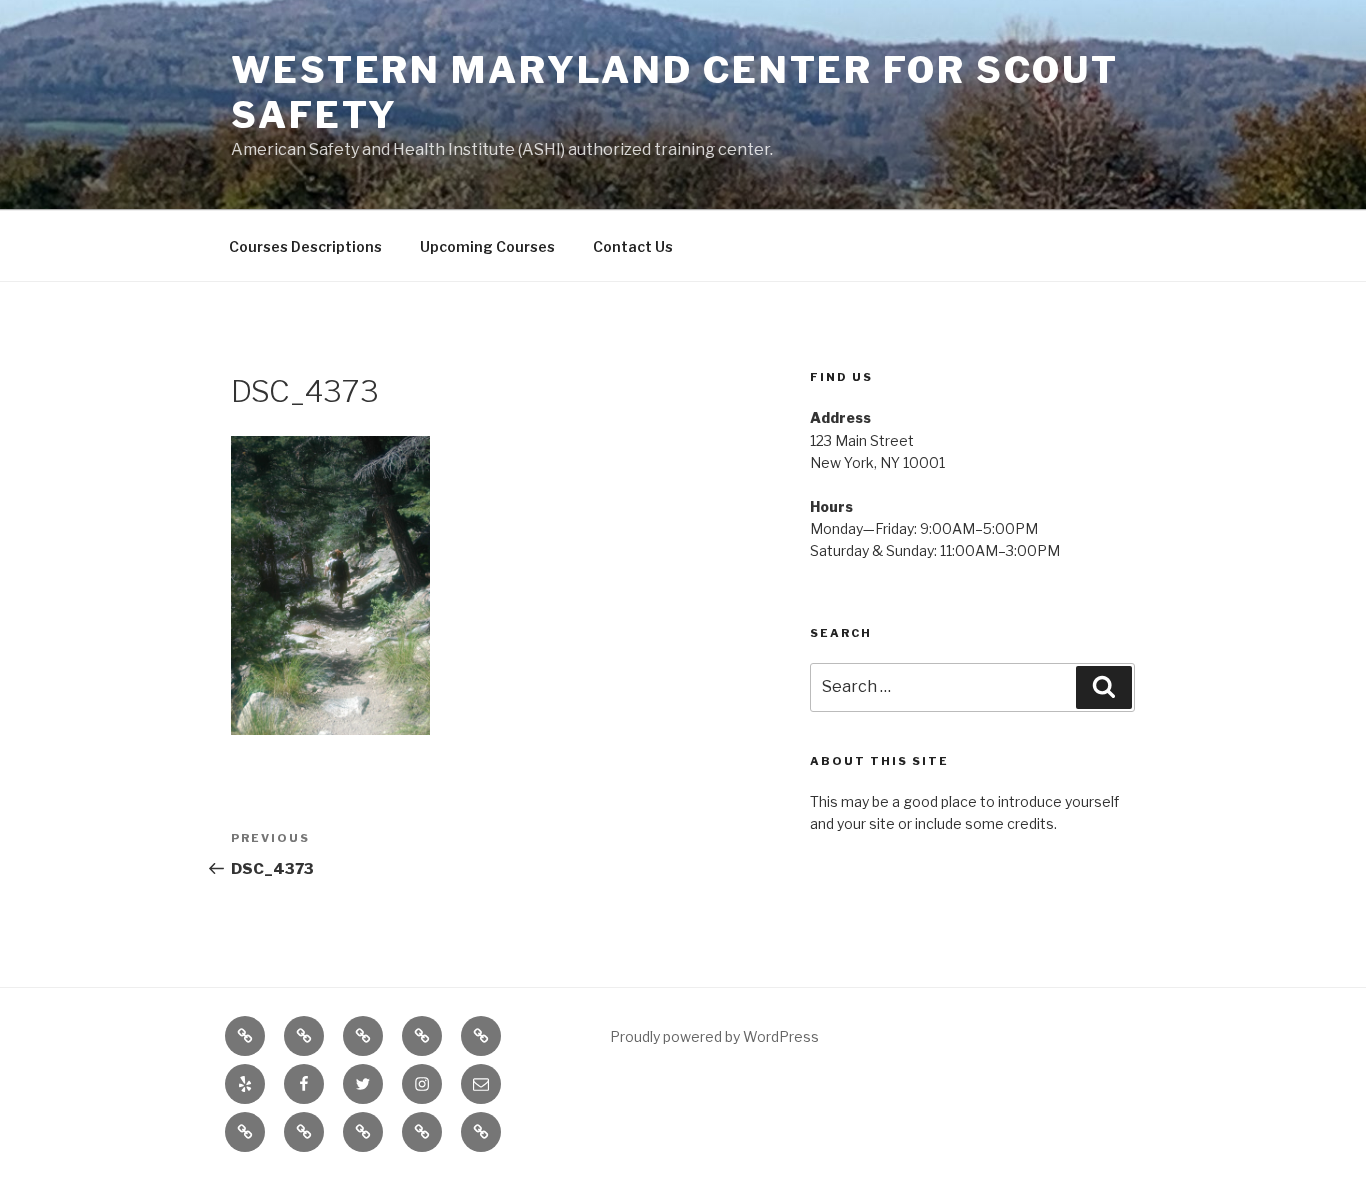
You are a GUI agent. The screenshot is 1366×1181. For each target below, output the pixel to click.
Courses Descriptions (305, 246)
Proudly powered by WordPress (714, 1036)
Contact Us (633, 246)
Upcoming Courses (487, 246)
